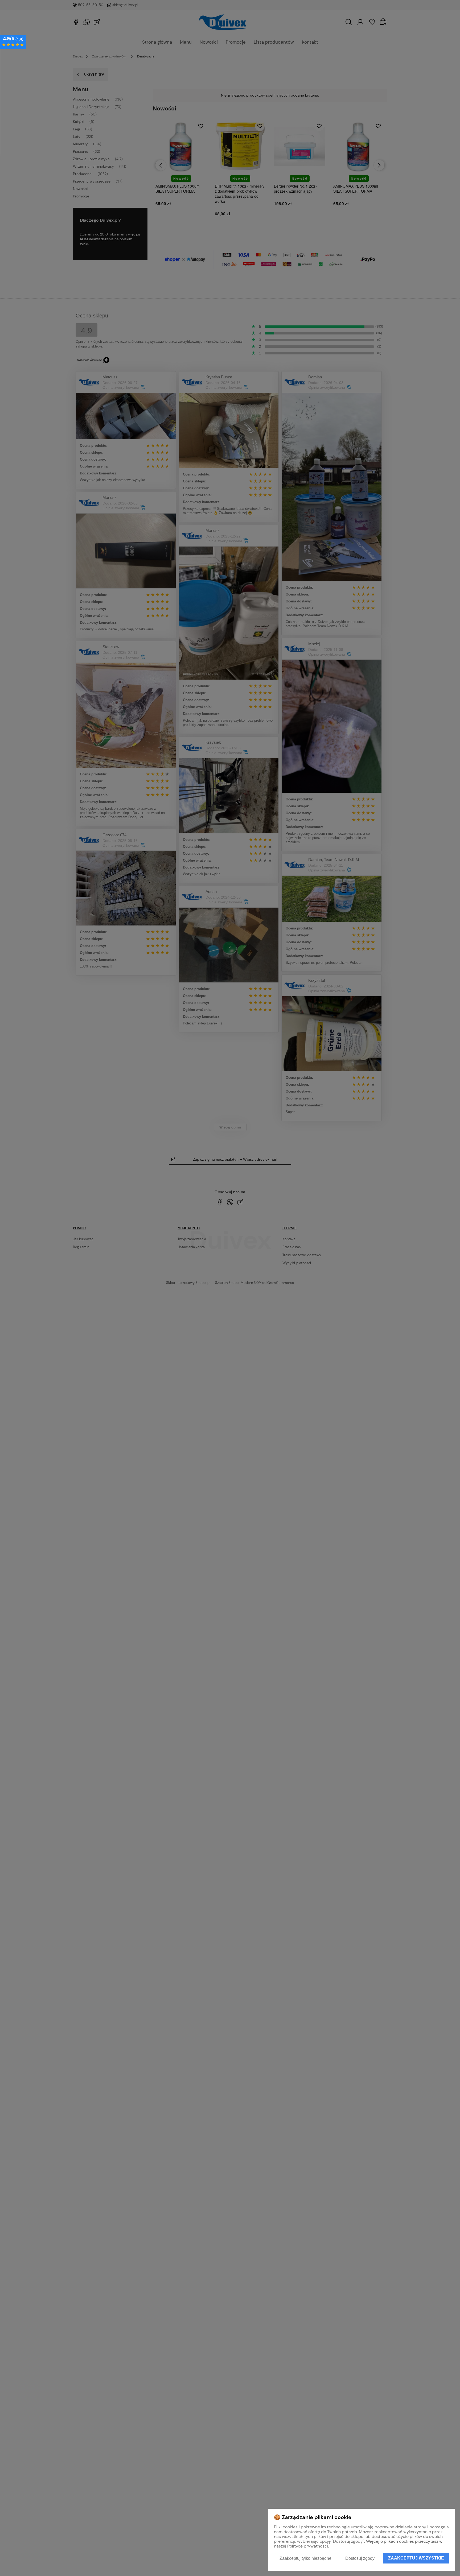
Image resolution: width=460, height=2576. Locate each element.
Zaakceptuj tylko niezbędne (305, 2558)
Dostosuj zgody (360, 2558)
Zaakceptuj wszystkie (416, 2558)
